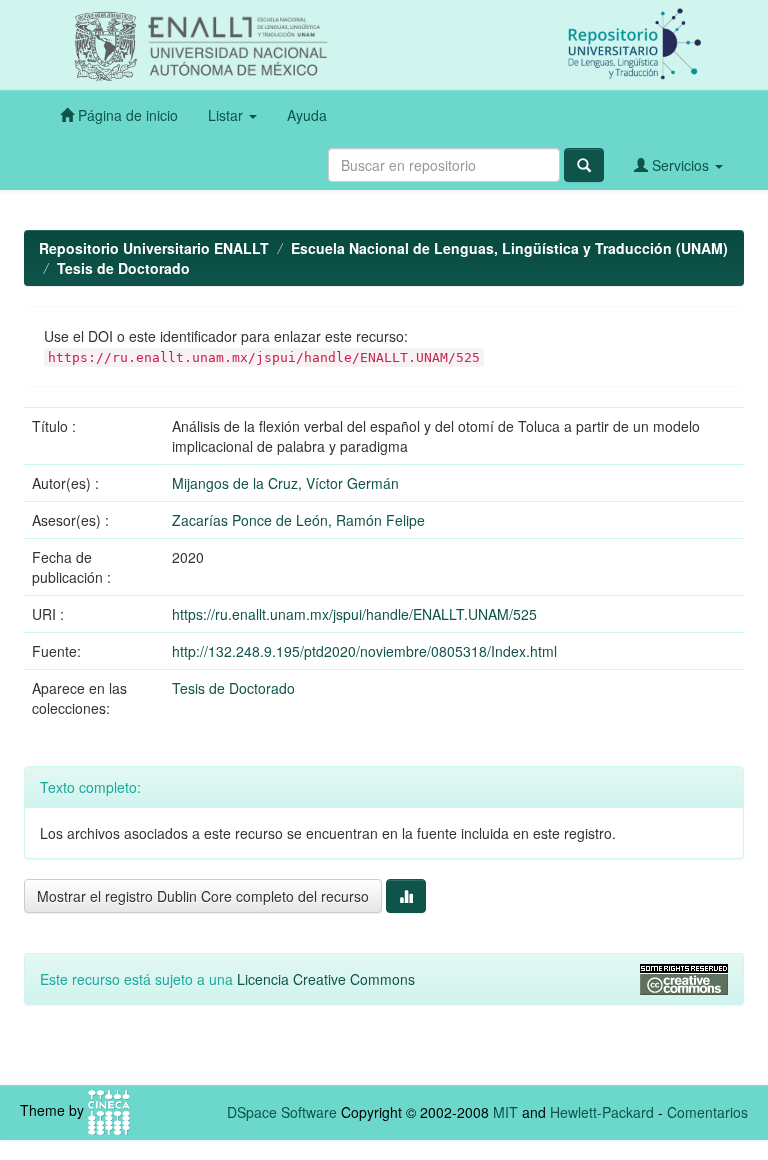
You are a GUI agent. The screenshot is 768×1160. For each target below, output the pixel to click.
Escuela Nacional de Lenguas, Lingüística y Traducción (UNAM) (509, 248)
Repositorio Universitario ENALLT (154, 248)
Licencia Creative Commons (326, 979)
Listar (227, 115)
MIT (505, 1112)
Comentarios (707, 1112)
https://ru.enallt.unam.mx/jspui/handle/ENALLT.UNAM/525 (354, 614)
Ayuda (307, 115)
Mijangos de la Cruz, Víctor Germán (285, 483)
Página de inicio (126, 115)
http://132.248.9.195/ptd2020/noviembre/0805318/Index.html (364, 651)
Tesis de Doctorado (123, 268)
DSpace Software (282, 1112)
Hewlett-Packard (602, 1112)
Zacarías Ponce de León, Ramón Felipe (298, 520)
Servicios (680, 165)
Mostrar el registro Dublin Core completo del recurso (203, 896)
